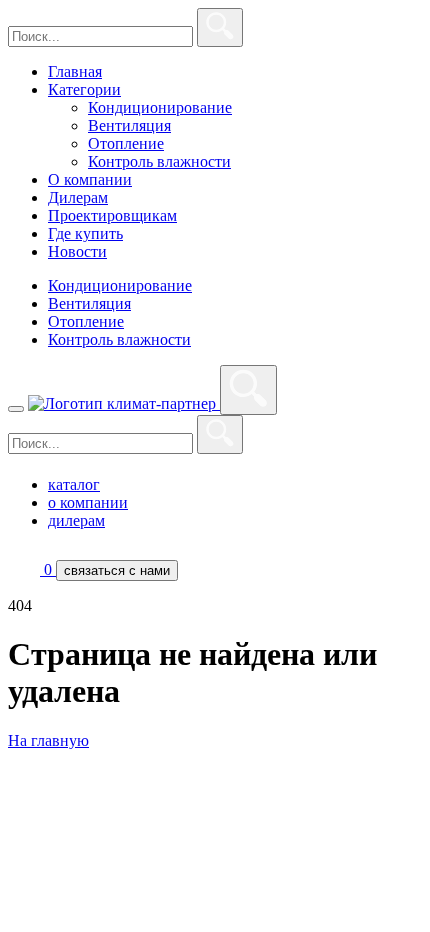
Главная (75, 71)
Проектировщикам (112, 215)
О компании (90, 179)
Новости (77, 251)
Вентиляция (129, 125)
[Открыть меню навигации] (16, 409)
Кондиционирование (160, 107)
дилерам (76, 520)
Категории (84, 89)
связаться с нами (117, 570)
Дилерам (78, 197)
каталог (74, 484)
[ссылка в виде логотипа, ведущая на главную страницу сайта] (124, 403)
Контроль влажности (159, 161)
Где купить (85, 233)
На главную (48, 740)
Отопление (126, 143)
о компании (88, 502)
